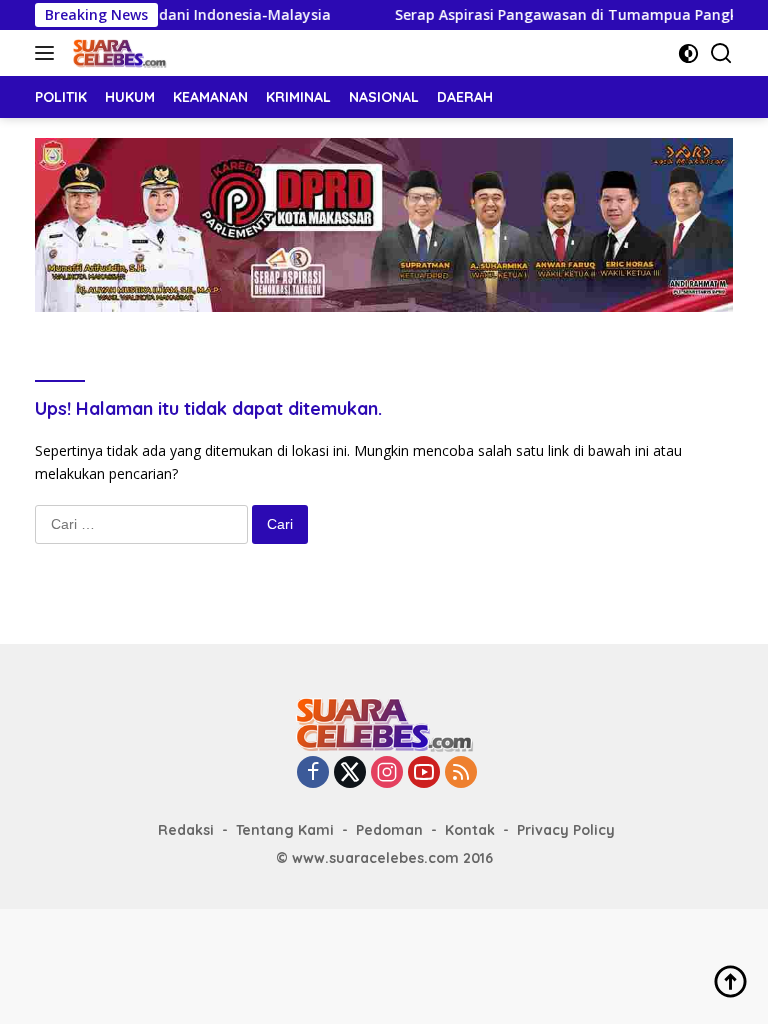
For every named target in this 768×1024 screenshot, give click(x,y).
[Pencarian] (721, 53)
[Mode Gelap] (688, 53)
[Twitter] (350, 773)
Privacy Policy (566, 830)
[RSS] (461, 773)
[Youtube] (424, 773)
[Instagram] (387, 773)
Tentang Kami (285, 830)
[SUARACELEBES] (117, 53)
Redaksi (186, 830)
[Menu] (48, 53)
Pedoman (389, 830)
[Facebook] (313, 773)
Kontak (470, 830)
